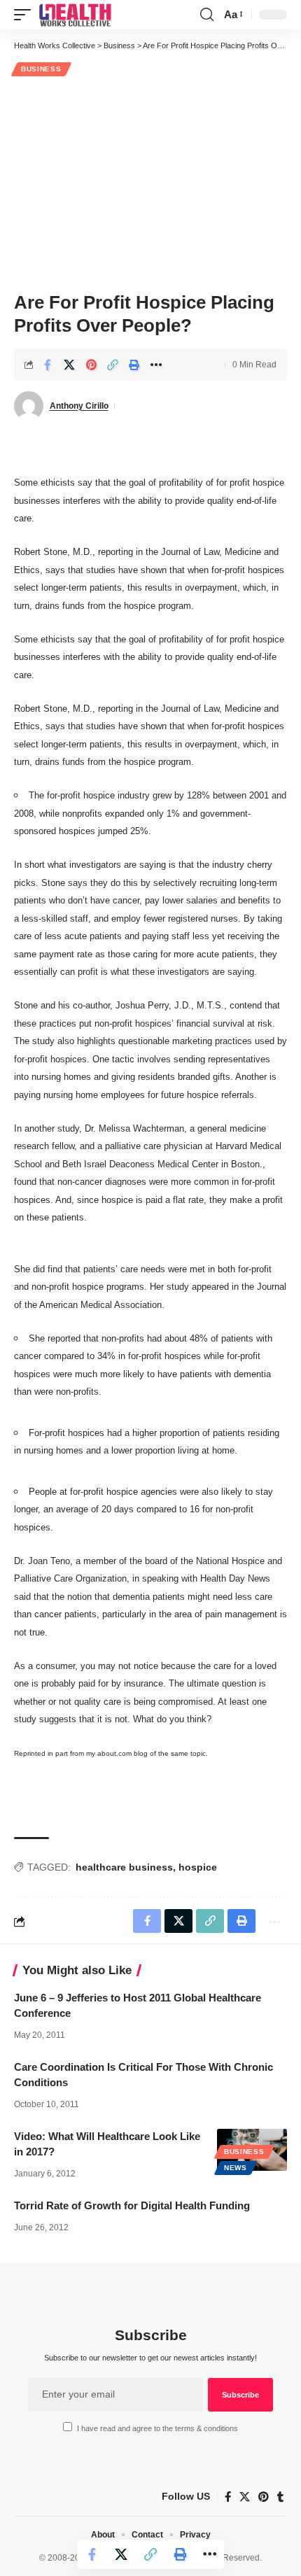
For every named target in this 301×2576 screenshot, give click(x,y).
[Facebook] (228, 2497)
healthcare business (124, 1867)
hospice (198, 1867)
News (236, 2168)
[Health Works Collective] (75, 15)
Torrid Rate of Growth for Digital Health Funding (132, 2205)
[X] (245, 2497)
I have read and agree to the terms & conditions (157, 2428)
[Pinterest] (264, 2497)
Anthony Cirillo (79, 406)
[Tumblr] (280, 2497)
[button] (26, 15)
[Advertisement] (150, 182)
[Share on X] (69, 365)
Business (41, 69)
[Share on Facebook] (48, 365)
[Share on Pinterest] (91, 365)
